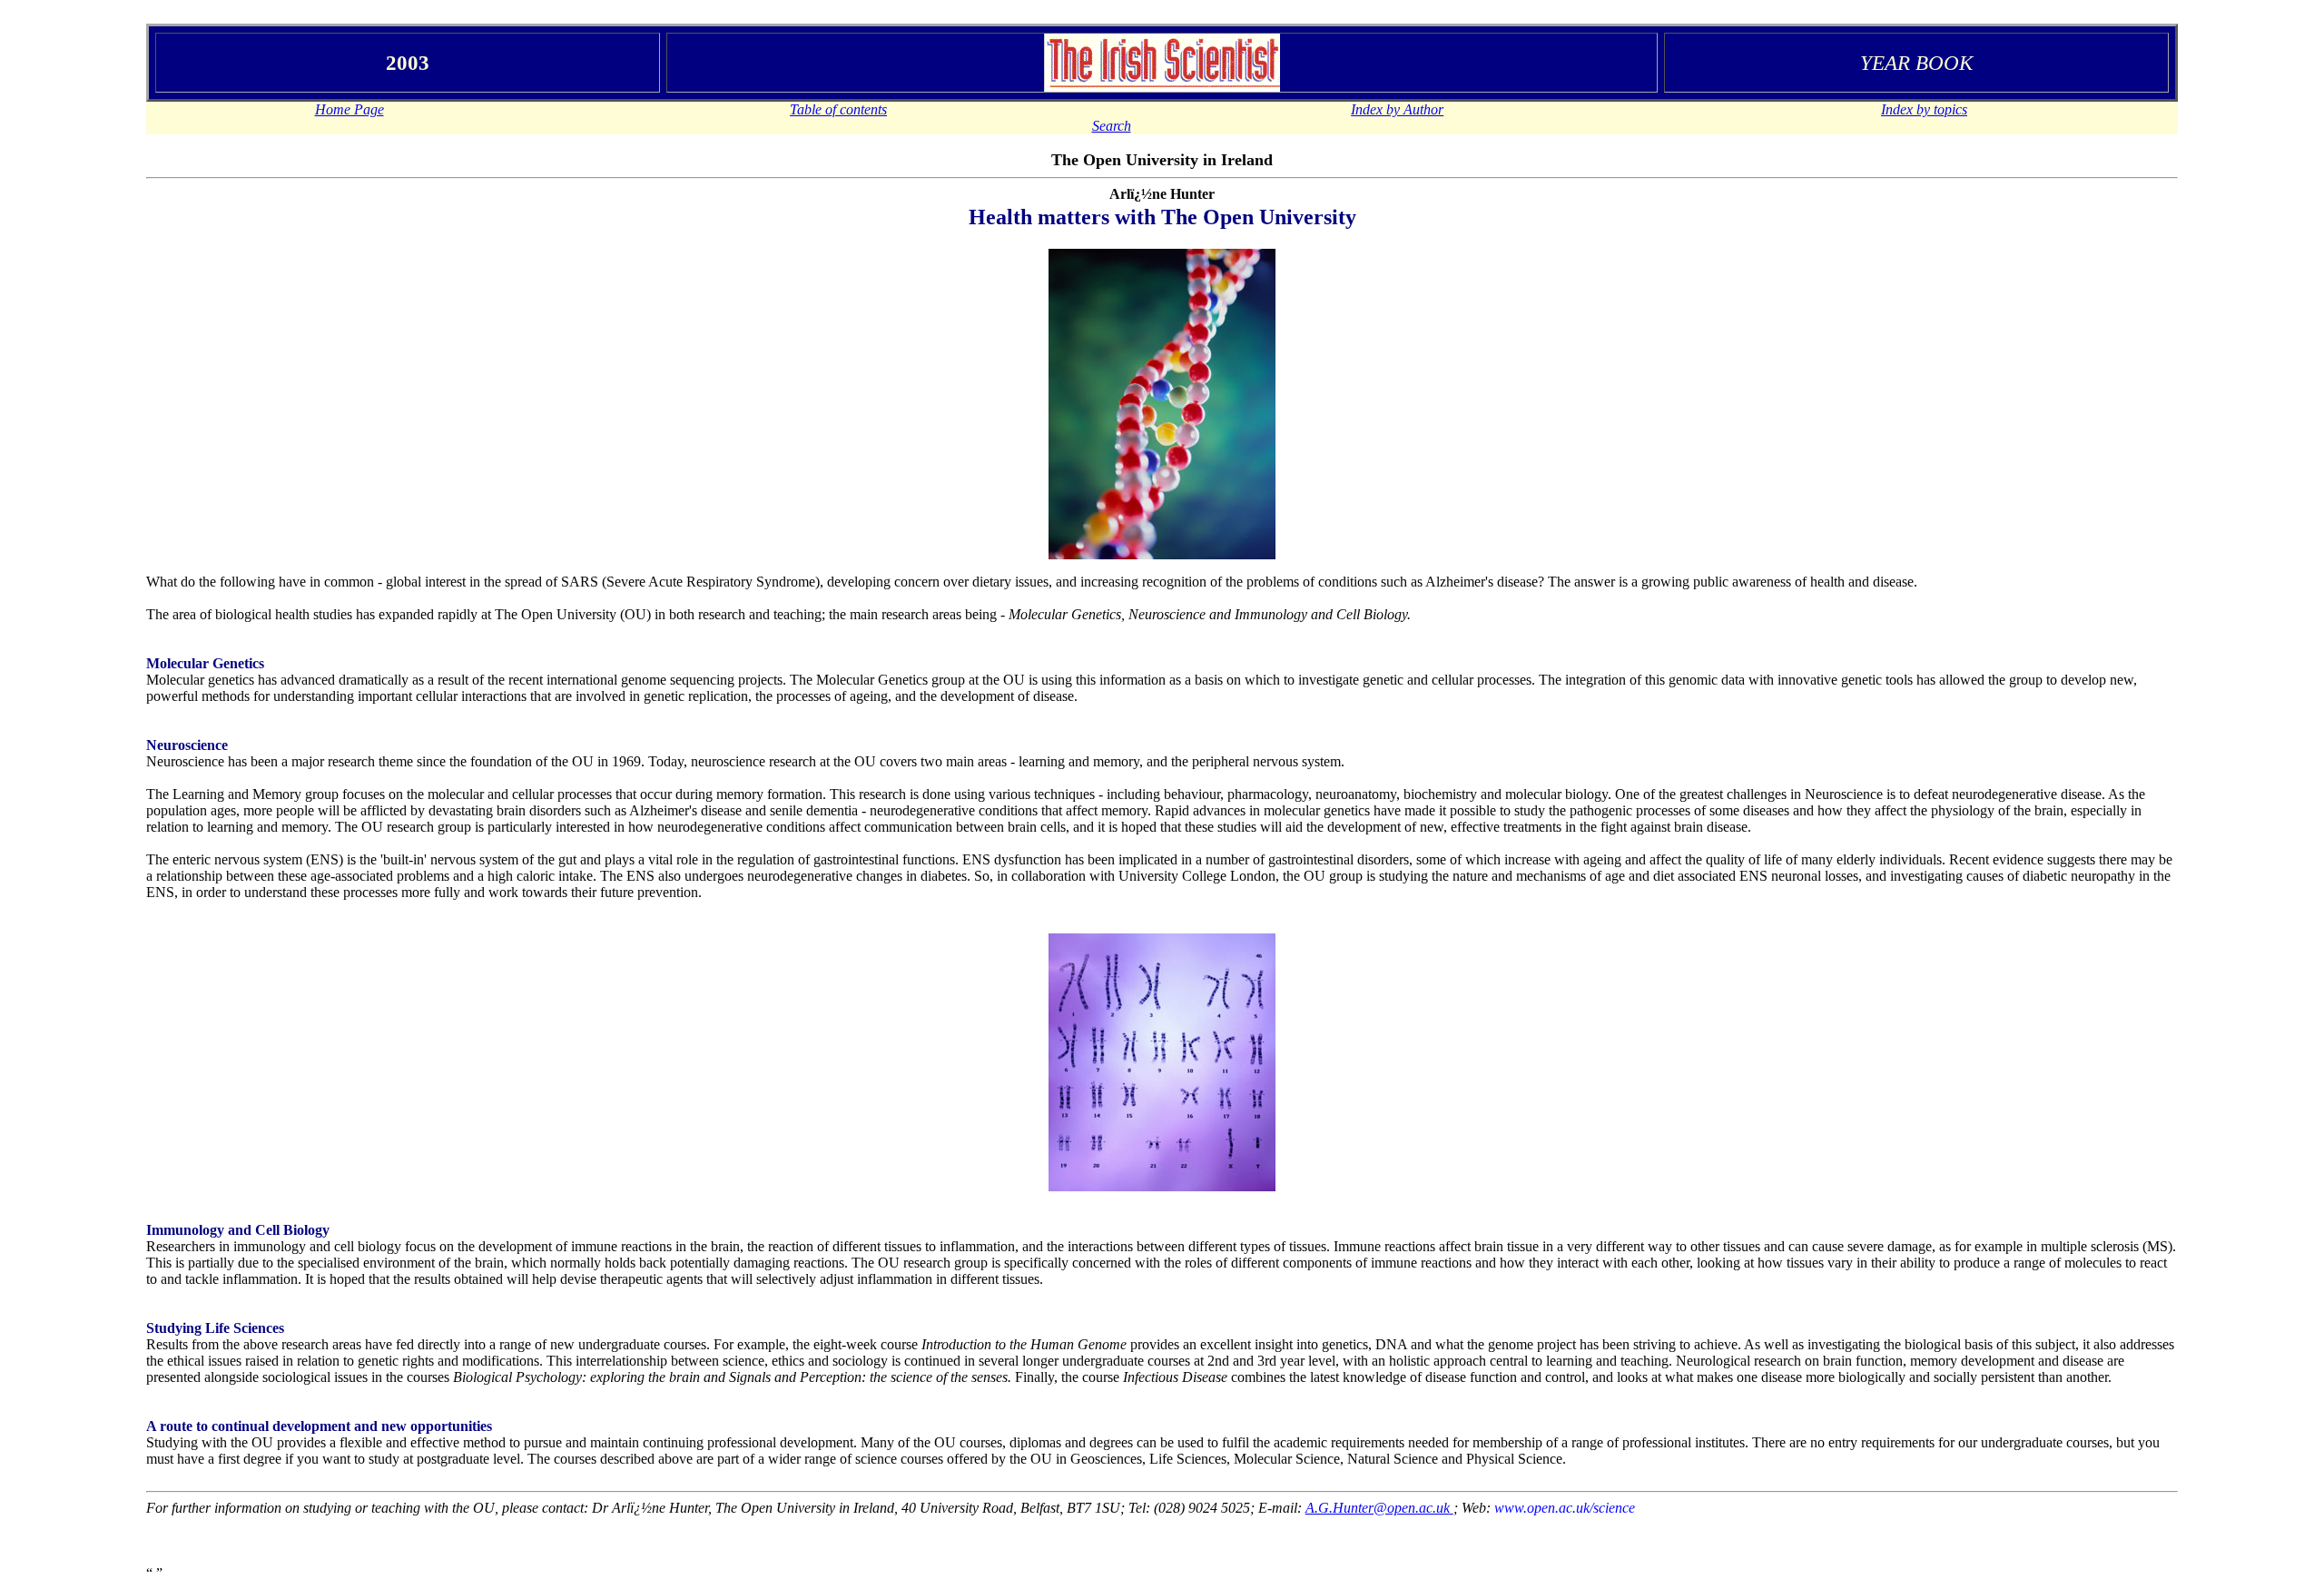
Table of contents (838, 109)
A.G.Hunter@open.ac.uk (1378, 1508)
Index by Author (1397, 109)
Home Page (350, 109)
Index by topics (1924, 109)
